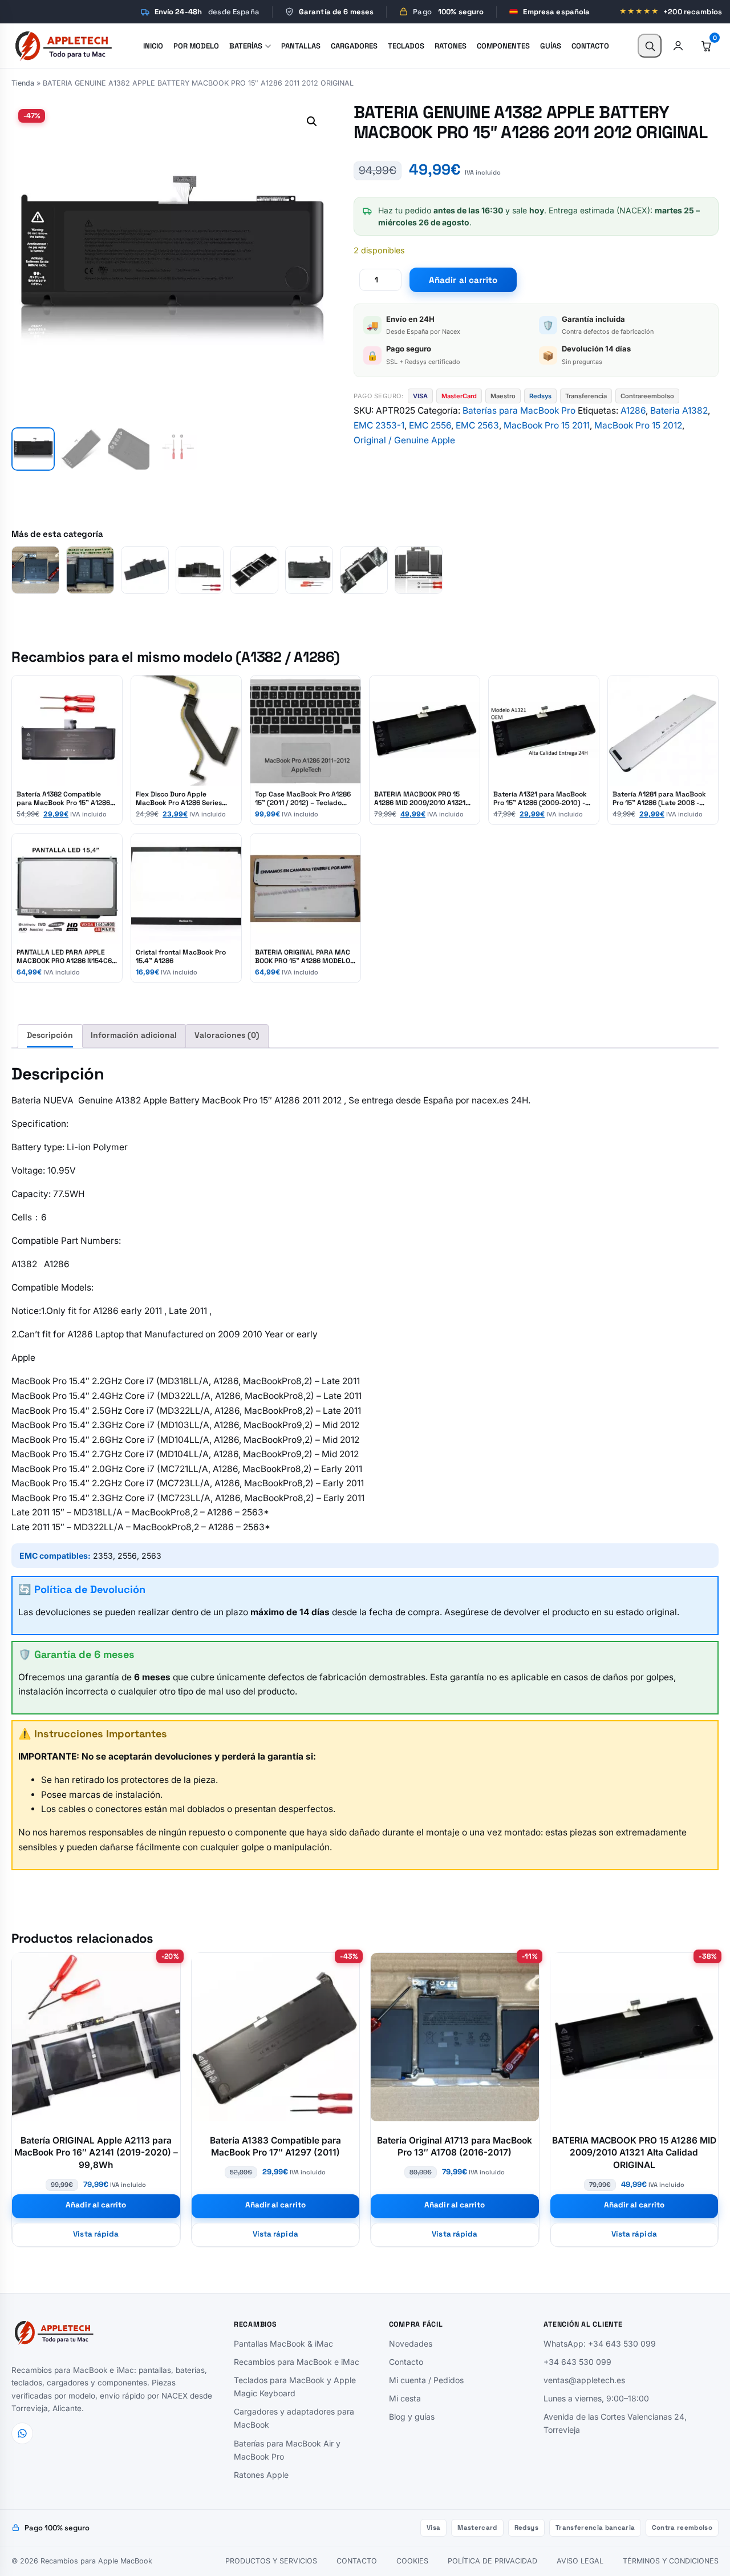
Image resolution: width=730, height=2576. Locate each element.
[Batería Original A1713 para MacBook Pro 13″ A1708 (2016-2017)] (35, 570)
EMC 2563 (477, 425)
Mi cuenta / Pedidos (426, 2380)
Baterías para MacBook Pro (519, 411)
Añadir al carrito (463, 280)
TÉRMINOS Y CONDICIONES (671, 2561)
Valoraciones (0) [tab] (227, 1035)
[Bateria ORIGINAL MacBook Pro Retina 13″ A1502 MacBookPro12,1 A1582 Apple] (90, 570)
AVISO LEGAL (580, 2561)
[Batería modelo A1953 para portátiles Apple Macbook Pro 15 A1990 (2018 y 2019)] (254, 570)
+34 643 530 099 (577, 2362)
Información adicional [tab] (134, 1035)
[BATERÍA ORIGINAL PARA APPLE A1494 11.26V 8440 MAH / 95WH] (200, 570)
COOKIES (412, 2561)
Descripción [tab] (50, 1035)
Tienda (23, 83)
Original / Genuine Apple (404, 440)
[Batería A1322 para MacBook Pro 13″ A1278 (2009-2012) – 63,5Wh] (309, 570)
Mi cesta (405, 2398)
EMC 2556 (430, 425)
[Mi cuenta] (678, 46)
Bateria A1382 (679, 411)
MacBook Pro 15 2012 (638, 425)
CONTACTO (357, 2561)
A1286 (633, 411)
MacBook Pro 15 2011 (547, 425)
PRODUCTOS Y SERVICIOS (271, 2561)
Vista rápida (96, 2234)
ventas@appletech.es (584, 2380)
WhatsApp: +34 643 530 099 (600, 2344)
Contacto (406, 2362)
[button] (312, 122)
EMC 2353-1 (379, 425)
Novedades (411, 2344)
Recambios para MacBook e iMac (297, 2362)
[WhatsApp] (22, 2433)
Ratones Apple (261, 2475)
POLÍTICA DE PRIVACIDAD (492, 2561)
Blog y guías (412, 2417)
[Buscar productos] (650, 46)
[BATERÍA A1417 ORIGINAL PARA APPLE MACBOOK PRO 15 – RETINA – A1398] (145, 570)
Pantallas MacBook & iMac (283, 2344)
